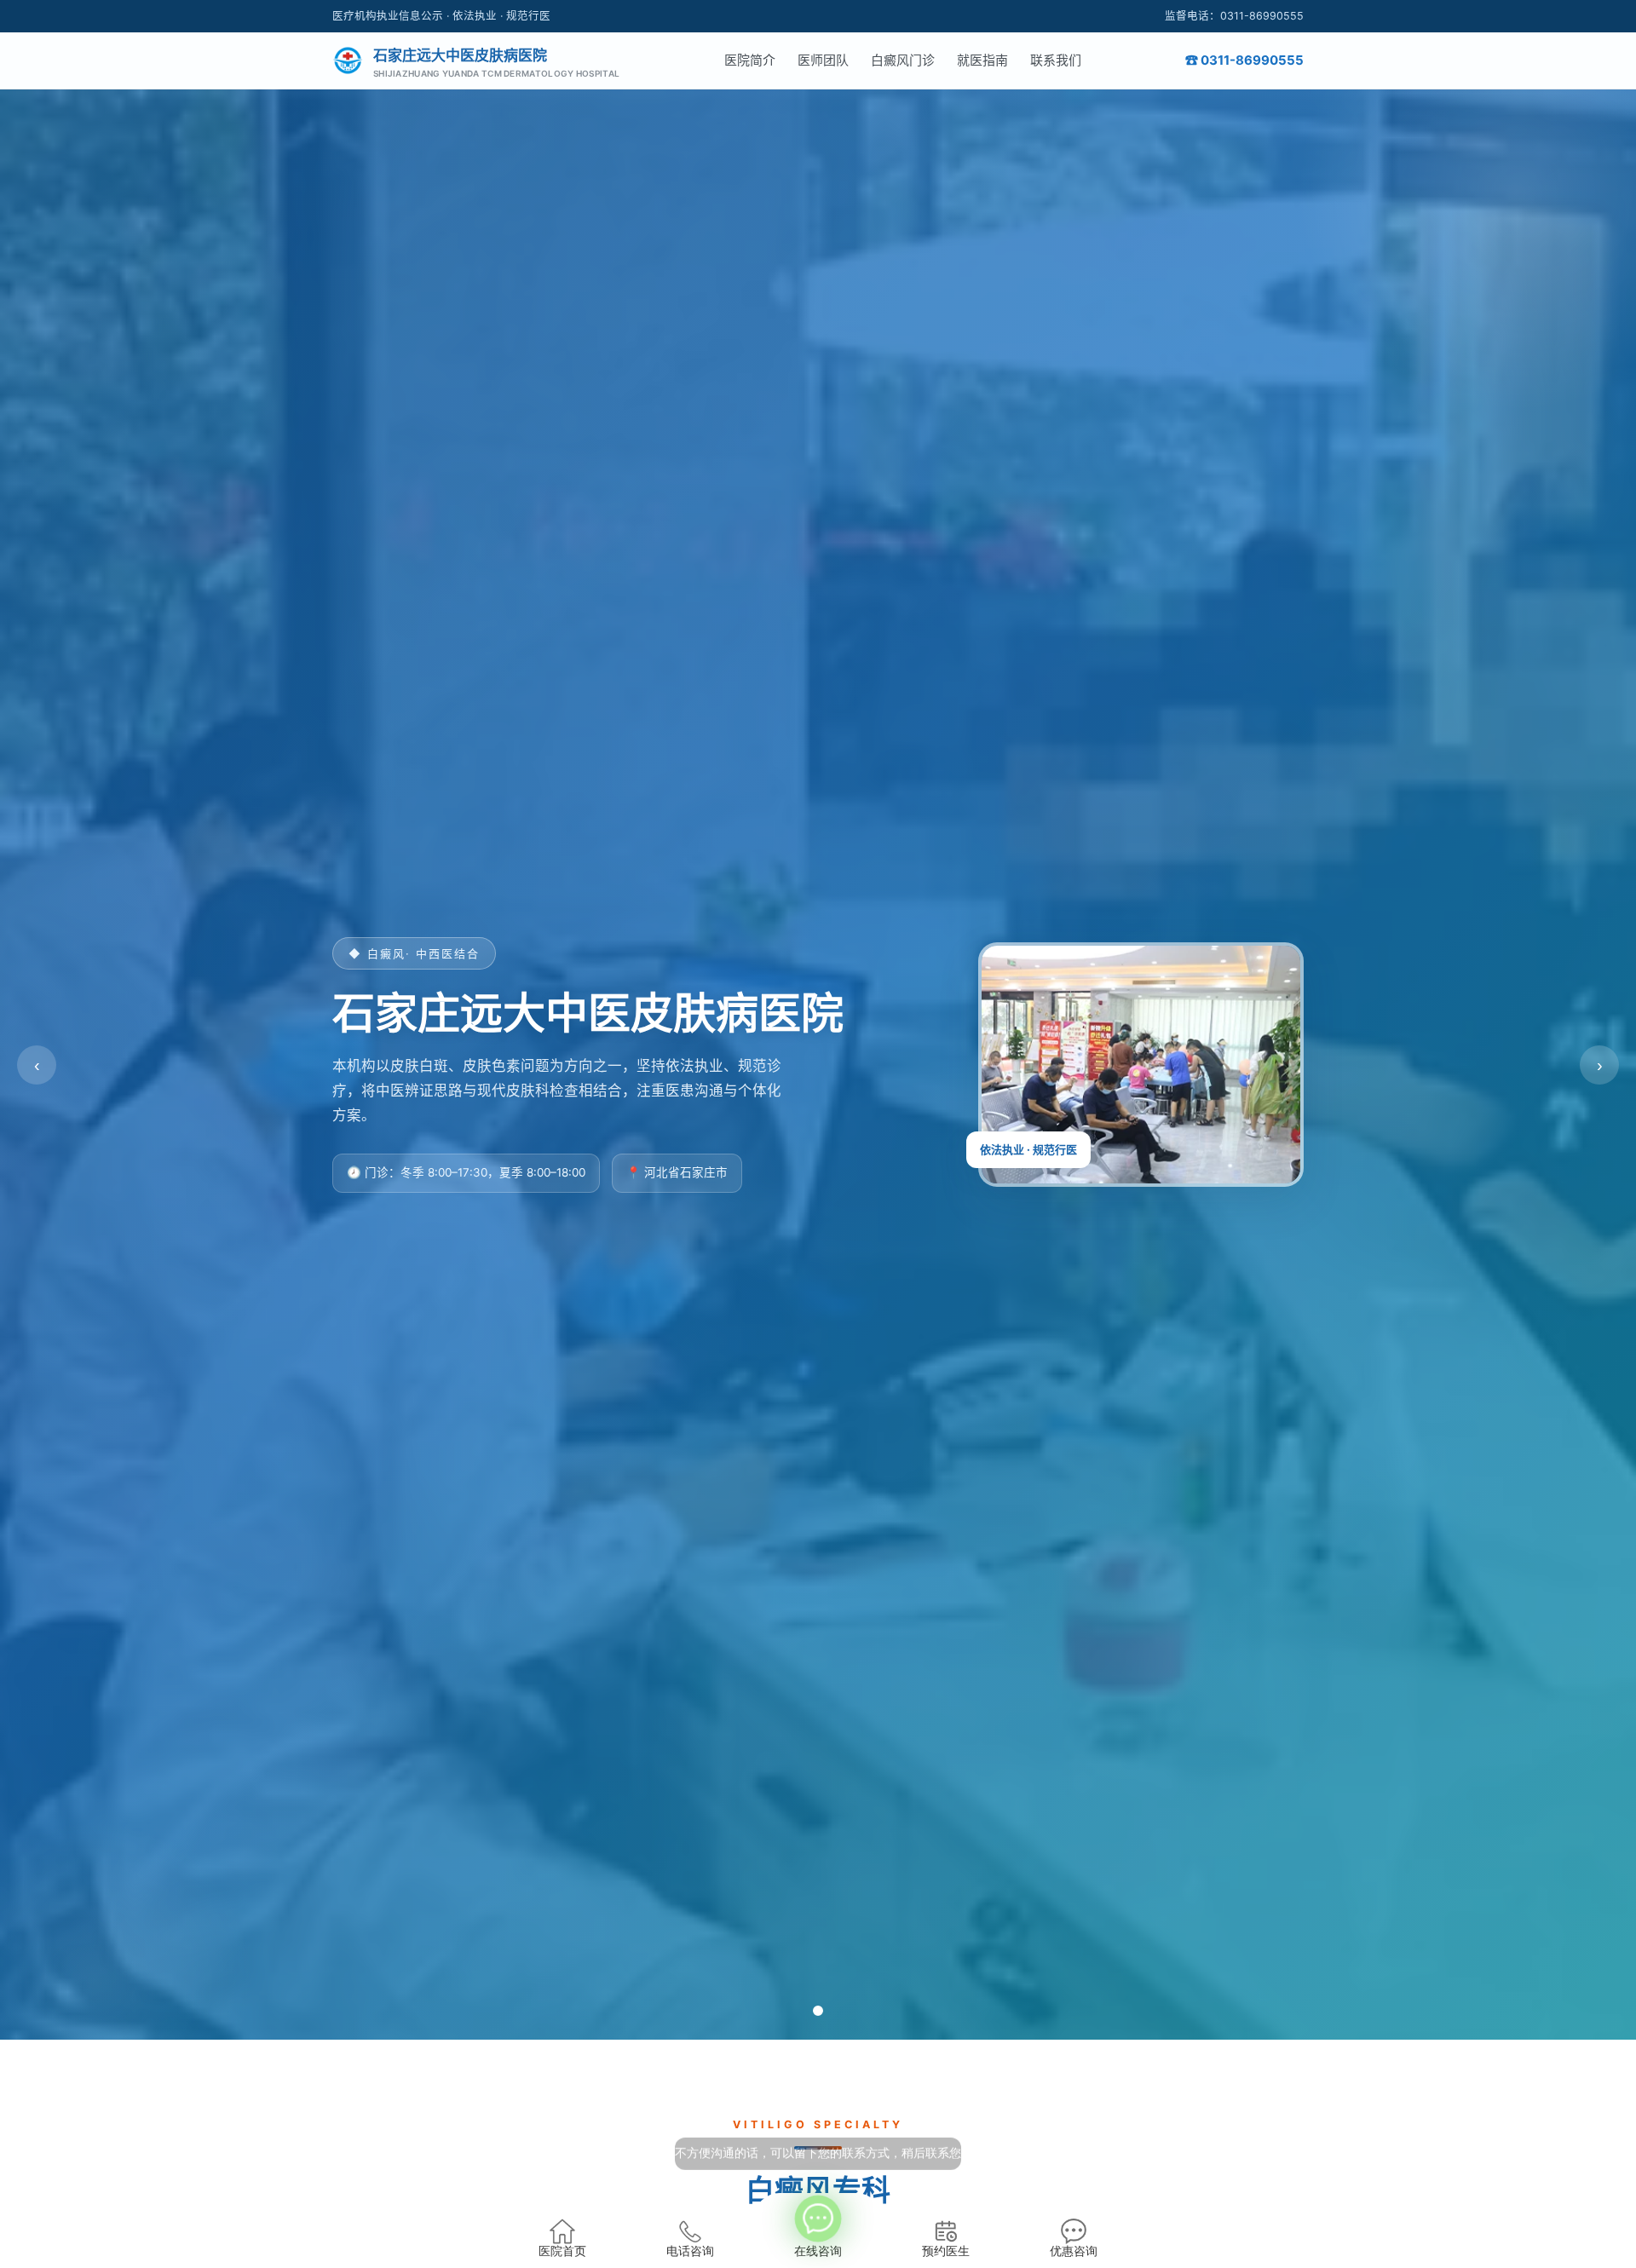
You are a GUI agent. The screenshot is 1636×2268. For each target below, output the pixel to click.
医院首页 (562, 2251)
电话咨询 (690, 2251)
